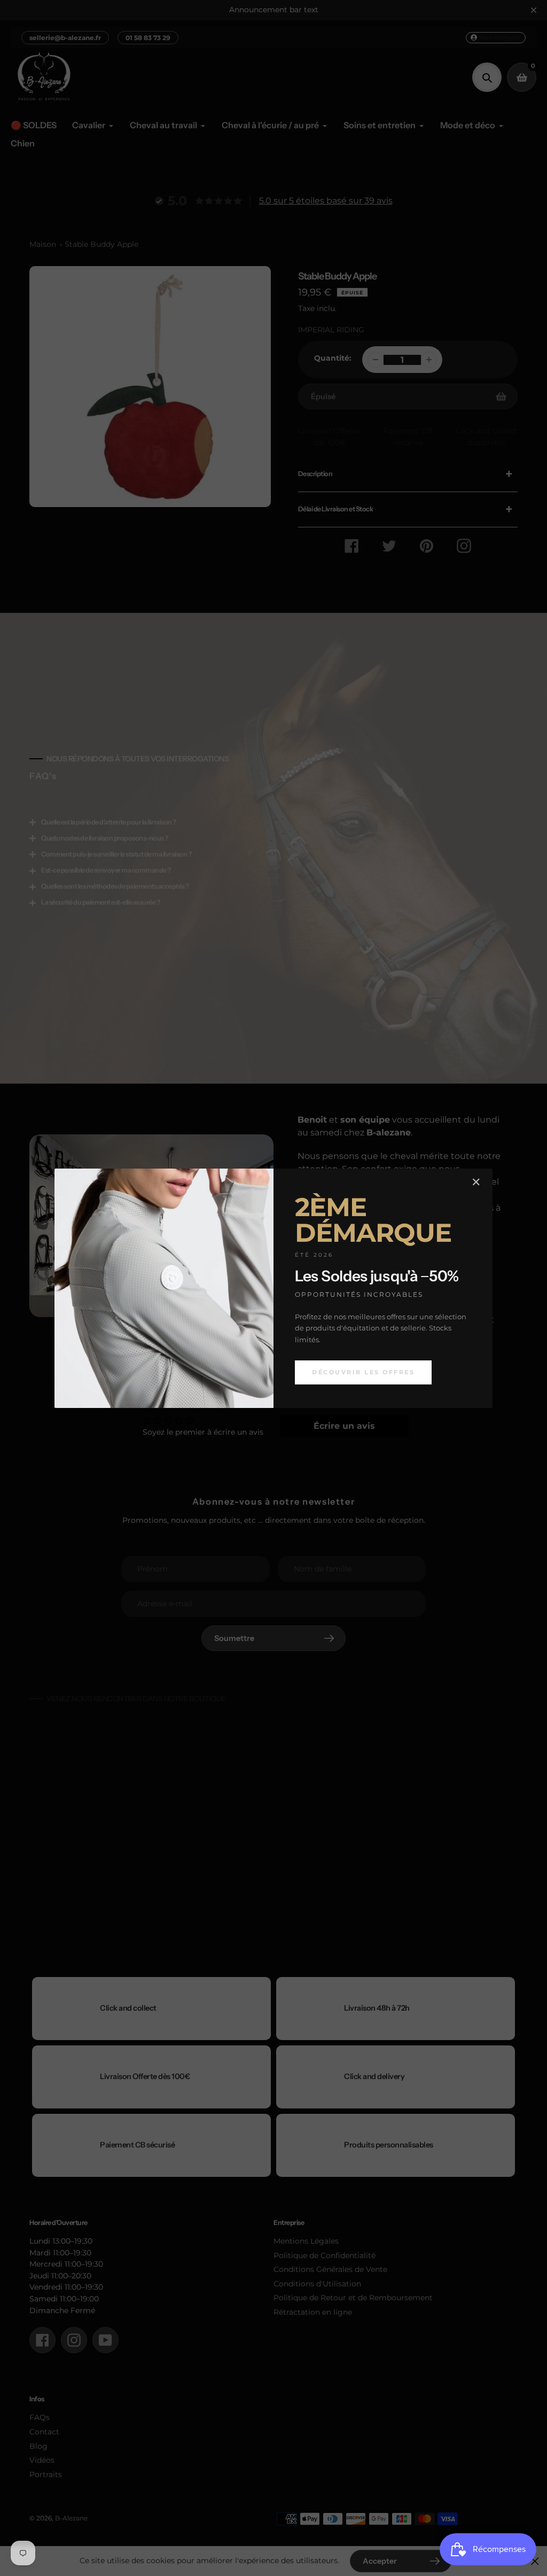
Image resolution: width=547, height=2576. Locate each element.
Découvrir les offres (363, 1372)
